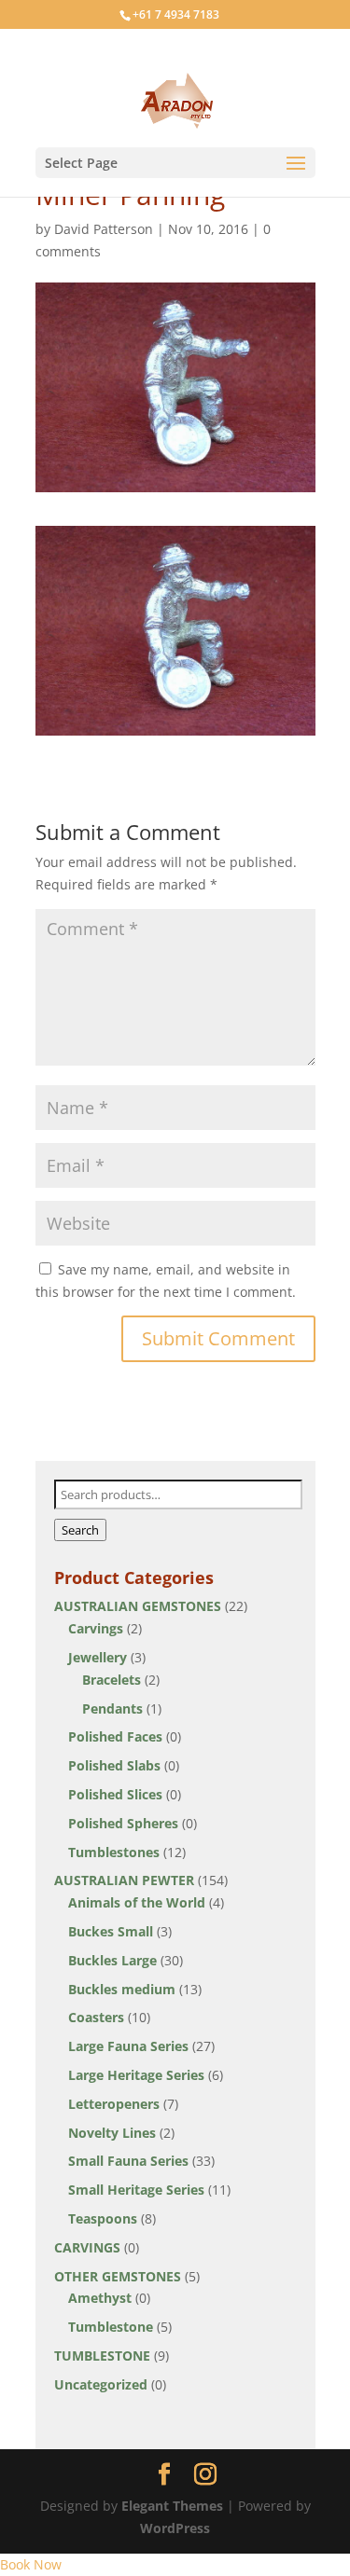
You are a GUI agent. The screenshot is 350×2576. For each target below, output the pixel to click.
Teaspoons (103, 2218)
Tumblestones (114, 1852)
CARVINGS (87, 2247)
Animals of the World (137, 1902)
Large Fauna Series (128, 2046)
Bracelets (112, 1680)
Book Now (31, 2564)
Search (80, 1530)
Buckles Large (112, 1960)
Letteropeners (114, 2104)
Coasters (96, 2017)
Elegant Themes (172, 2506)
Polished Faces (115, 1736)
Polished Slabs (114, 1765)
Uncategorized (101, 2384)
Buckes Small (111, 1931)
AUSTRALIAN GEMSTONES (138, 1606)
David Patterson (104, 229)
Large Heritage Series (136, 2075)
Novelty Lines (112, 2133)
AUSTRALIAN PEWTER (124, 1880)
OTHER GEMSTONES (118, 2276)
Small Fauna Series (128, 2161)
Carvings (96, 1628)
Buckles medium (122, 1989)
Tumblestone (111, 2327)
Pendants (112, 1708)
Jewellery (98, 1657)
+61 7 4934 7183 (176, 14)
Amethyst (100, 2298)
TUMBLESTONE (102, 2356)
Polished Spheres (123, 1823)
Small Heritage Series (136, 2190)
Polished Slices (115, 1794)
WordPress (175, 2528)
